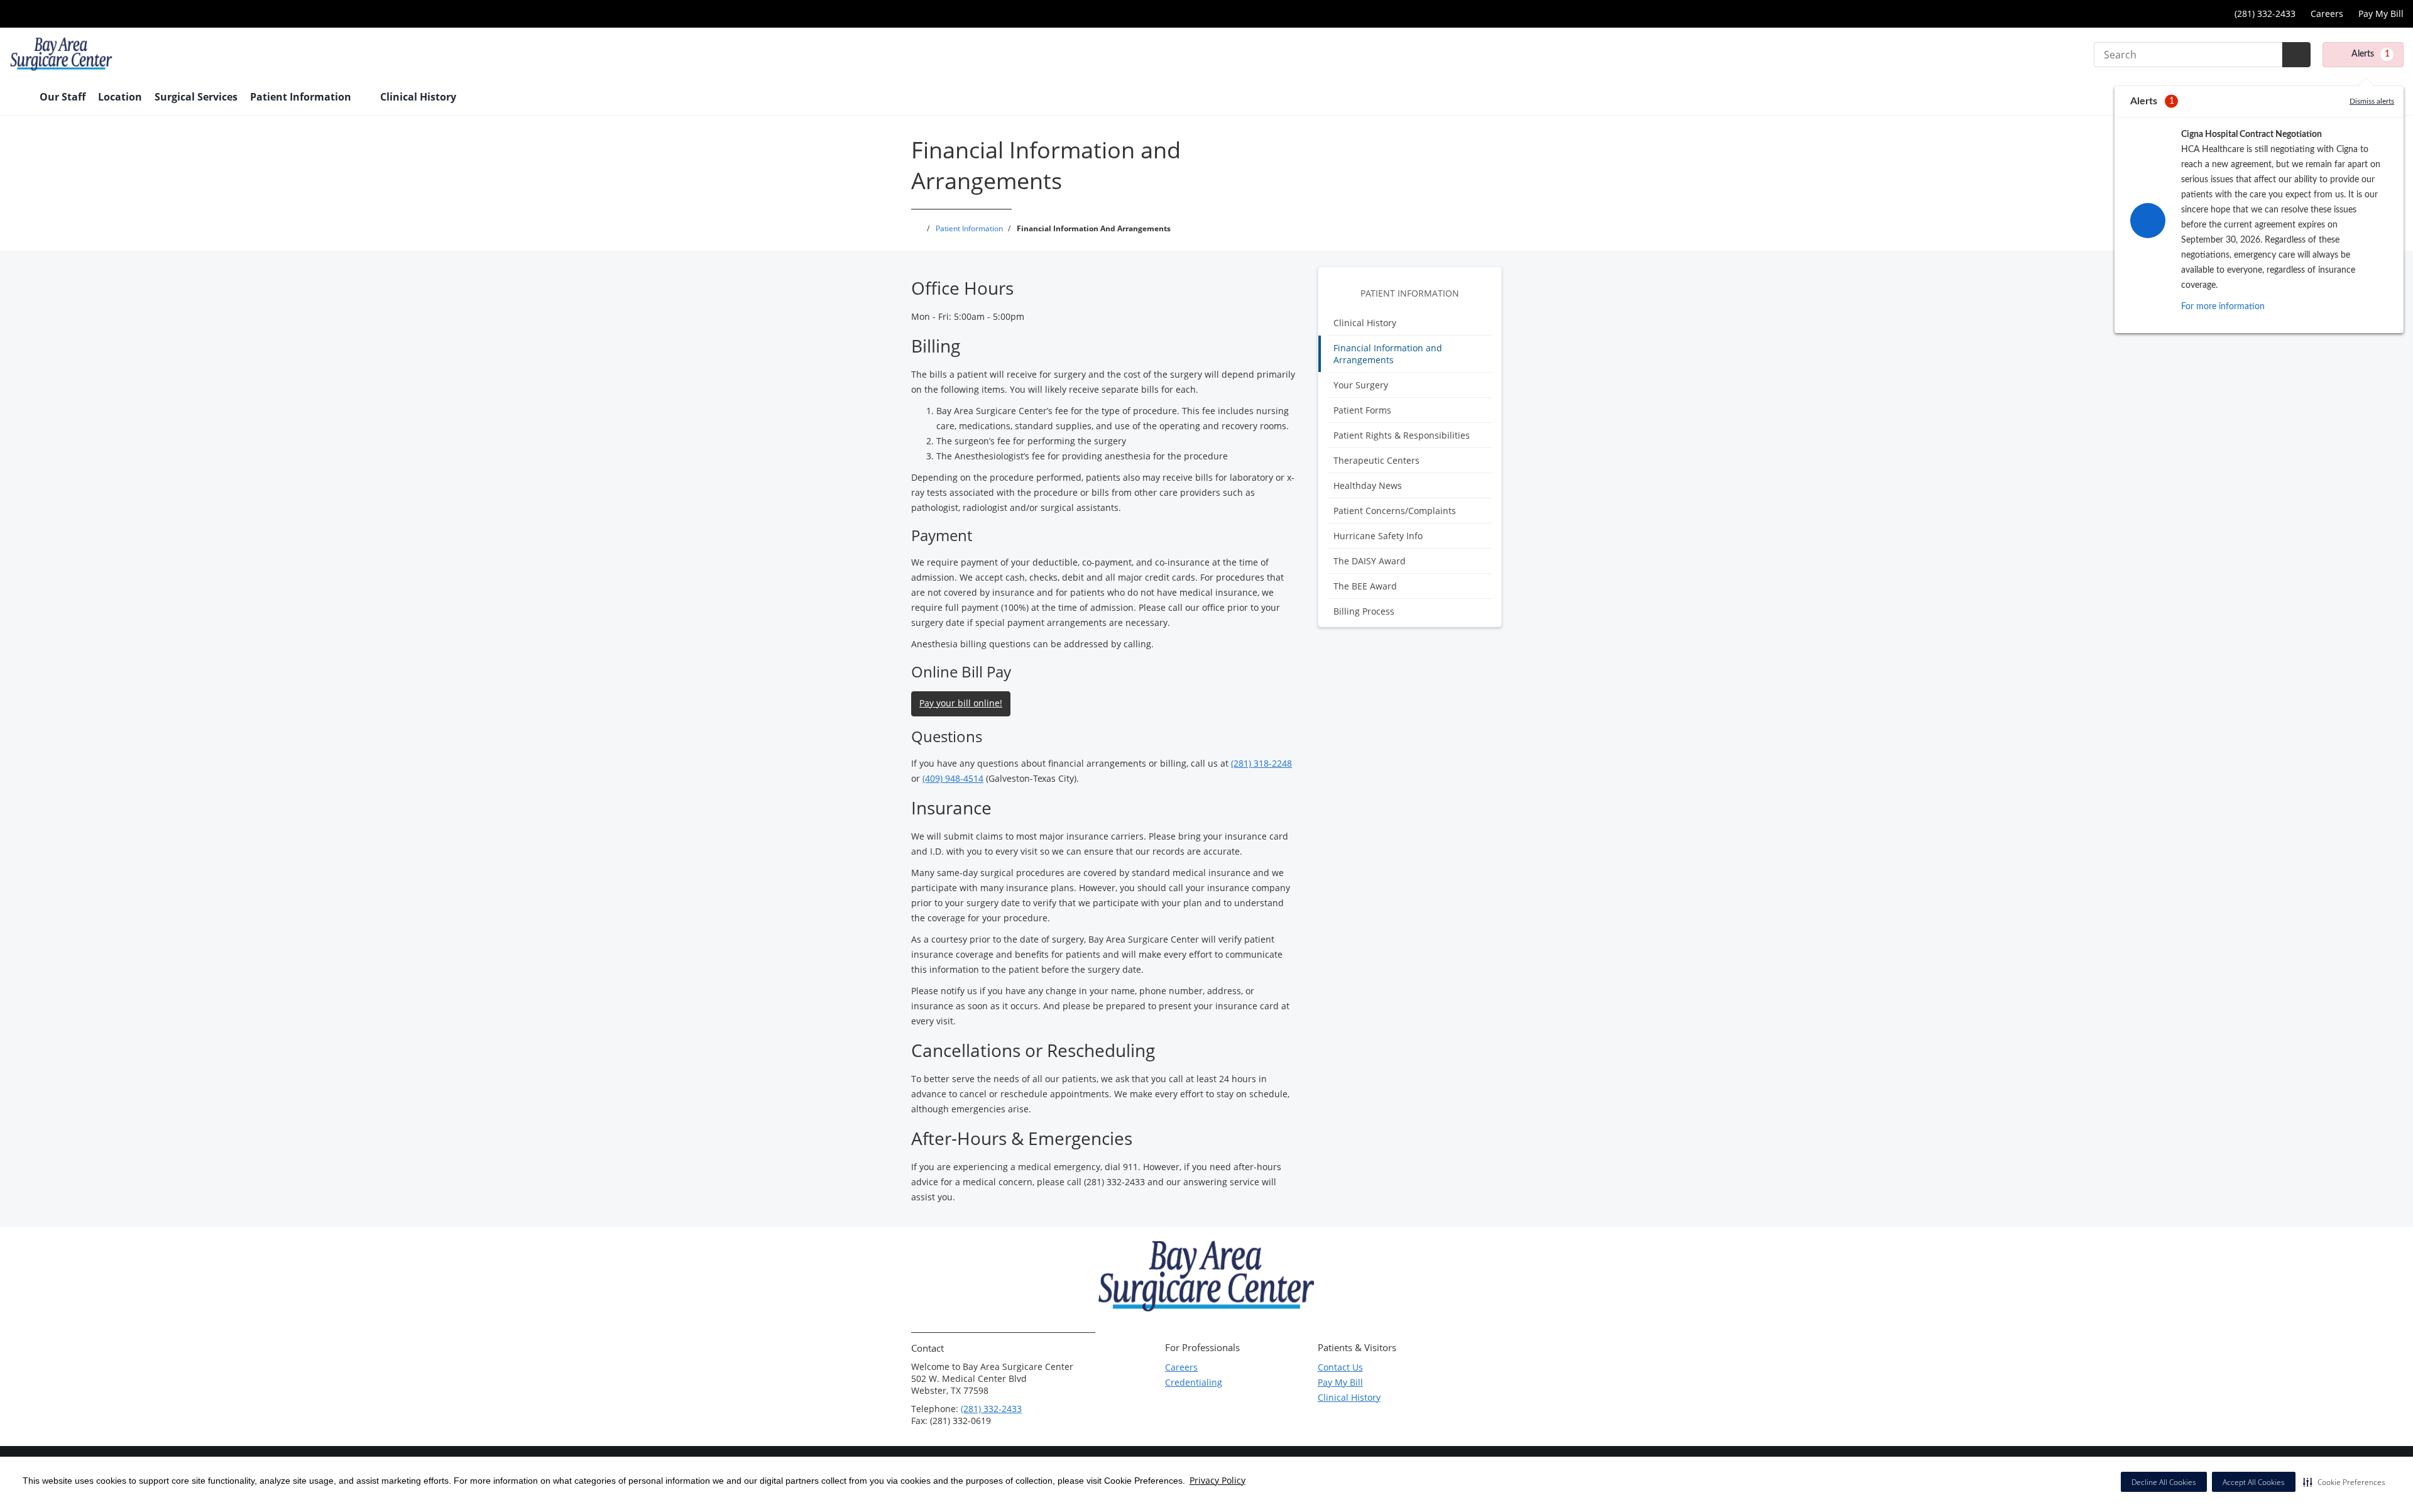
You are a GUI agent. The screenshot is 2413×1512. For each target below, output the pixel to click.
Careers (2327, 14)
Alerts (2371, 54)
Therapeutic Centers (1376, 460)
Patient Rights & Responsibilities (1402, 435)
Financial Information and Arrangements (1388, 354)
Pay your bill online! (961, 703)
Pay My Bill (2381, 14)
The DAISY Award (1370, 561)
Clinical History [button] (419, 97)
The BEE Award (1365, 586)
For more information (2223, 307)
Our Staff (63, 97)
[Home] (18, 98)
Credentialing (1194, 1382)
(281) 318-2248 (1261, 763)
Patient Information (1410, 293)
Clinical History (1365, 323)
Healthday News (1368, 485)
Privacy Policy (1217, 1480)
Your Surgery (1361, 385)
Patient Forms (1362, 410)
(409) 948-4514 (953, 778)
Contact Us (1340, 1367)
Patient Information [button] (302, 97)
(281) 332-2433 (991, 1409)
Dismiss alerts (2372, 101)
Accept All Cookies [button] (2254, 1482)
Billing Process (1364, 611)
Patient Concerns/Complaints (1395, 511)
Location (120, 97)
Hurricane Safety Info (1378, 536)
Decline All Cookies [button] (2164, 1482)
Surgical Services (196, 97)
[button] (2344, 1482)
